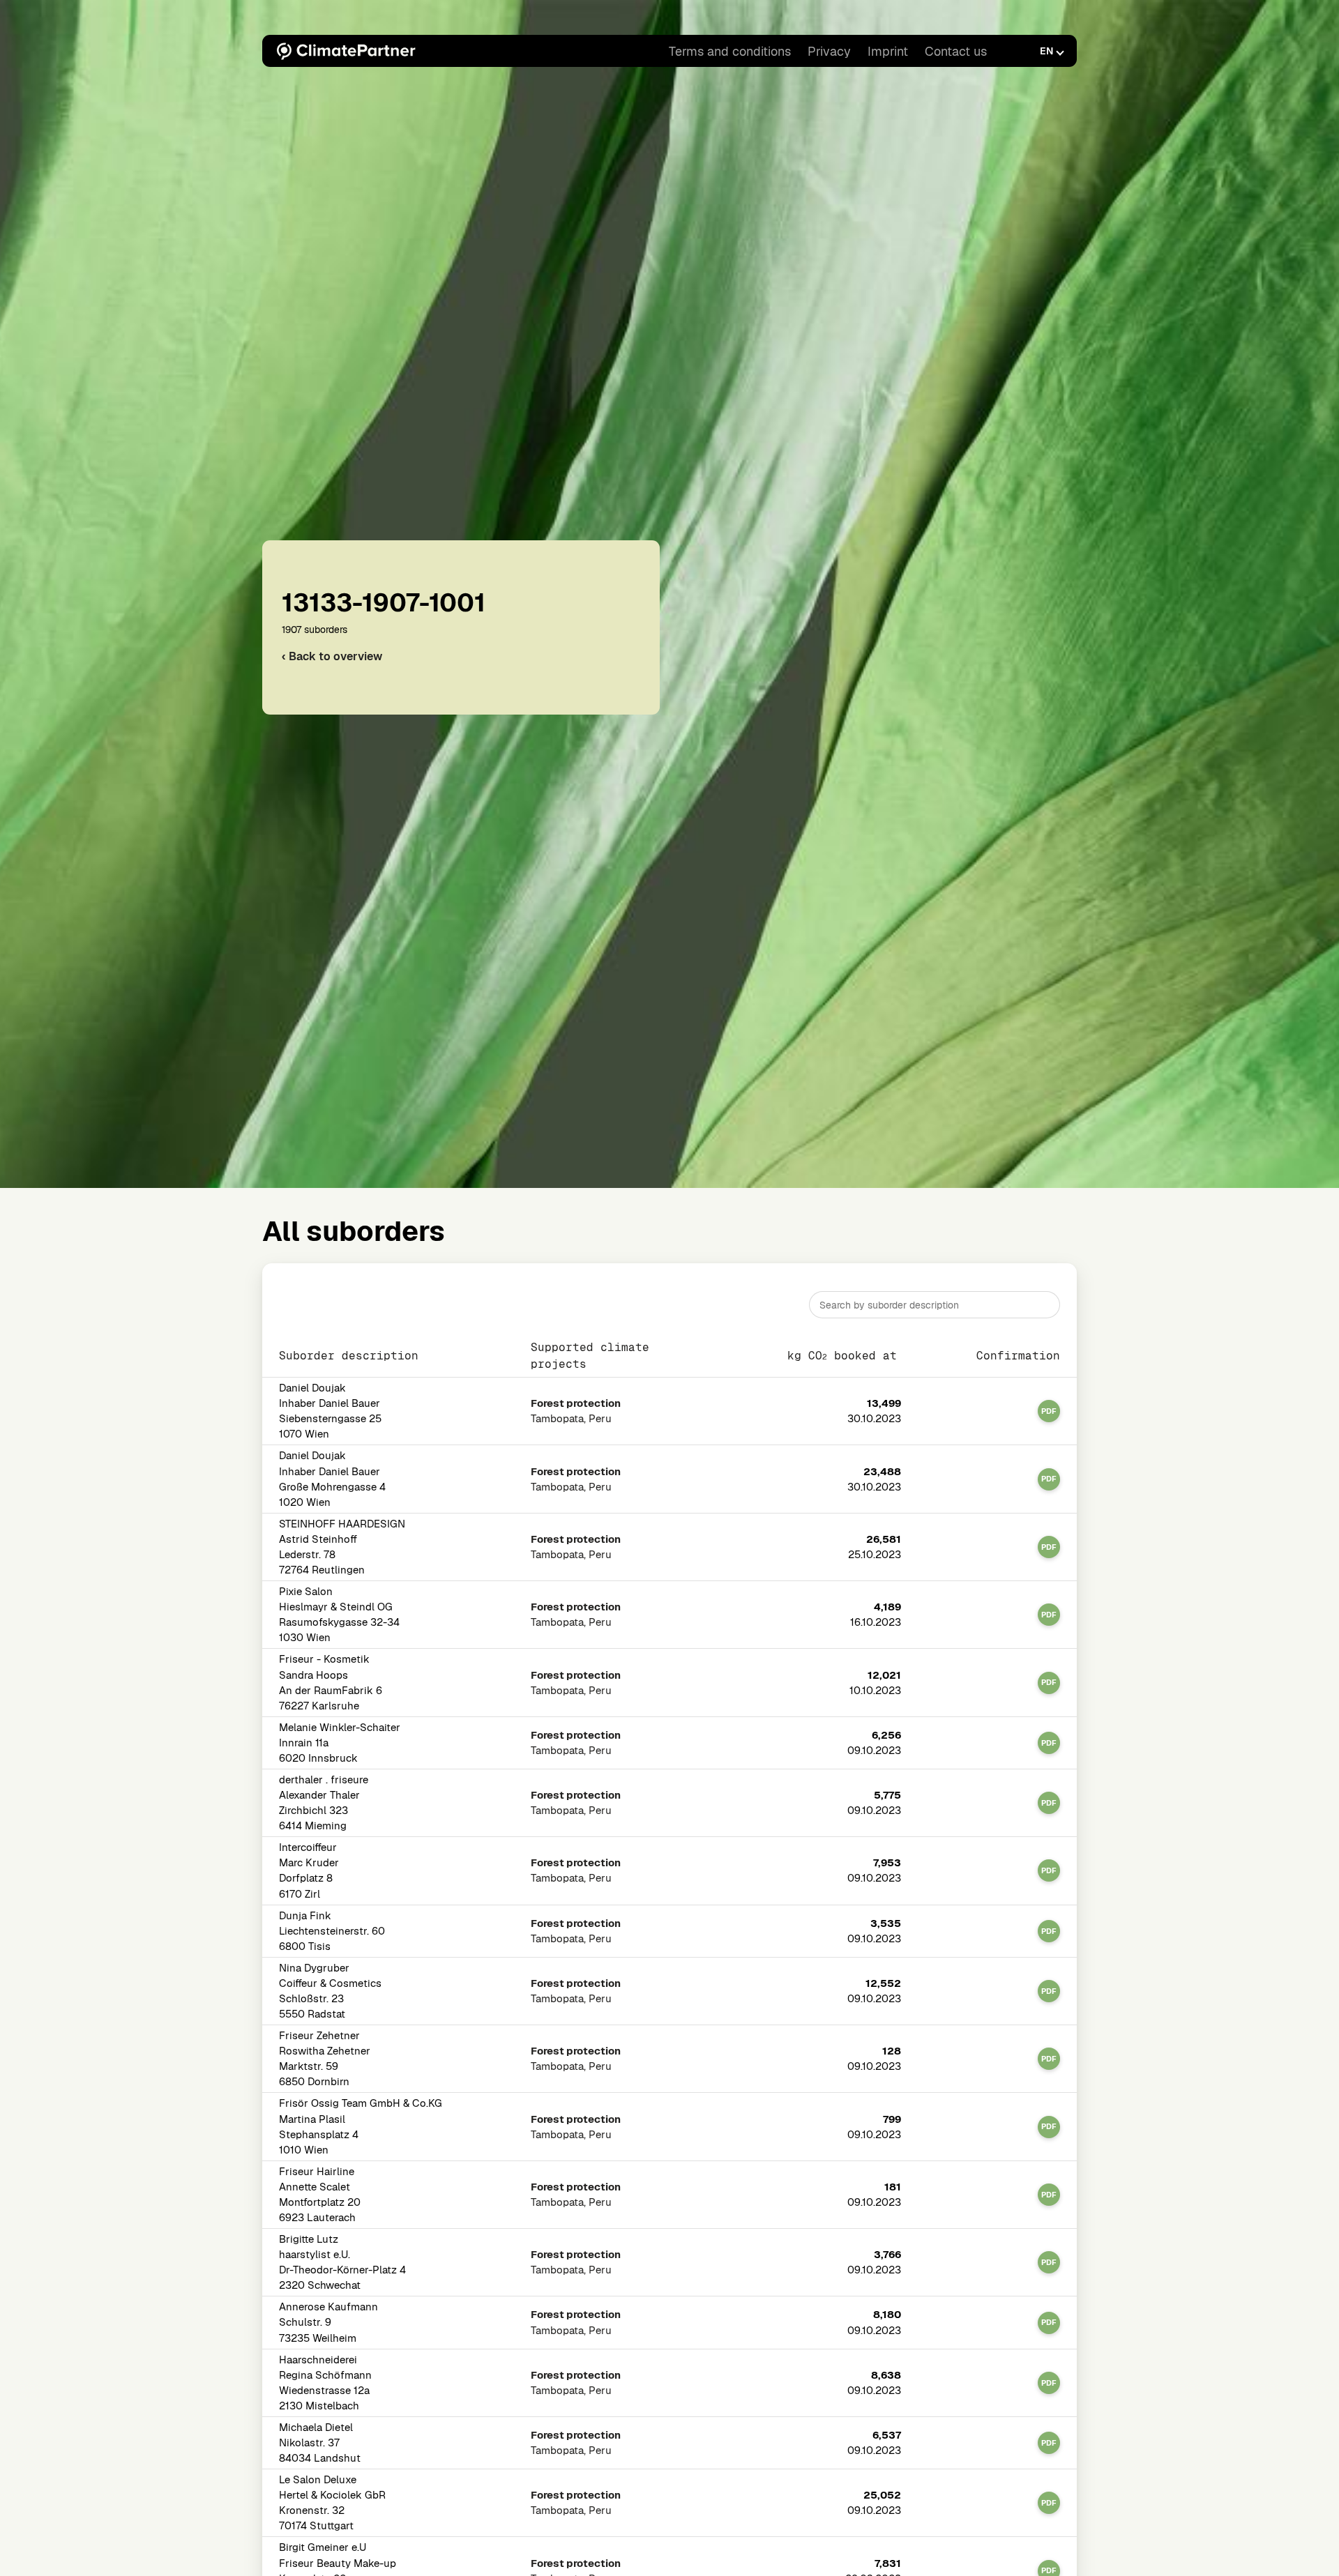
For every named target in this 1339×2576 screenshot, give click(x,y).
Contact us (956, 51)
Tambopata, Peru (576, 1411)
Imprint (888, 51)
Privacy (829, 51)
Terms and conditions (730, 51)
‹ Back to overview (332, 656)
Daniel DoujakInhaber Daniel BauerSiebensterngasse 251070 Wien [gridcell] (330, 1411)
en (1046, 51)
